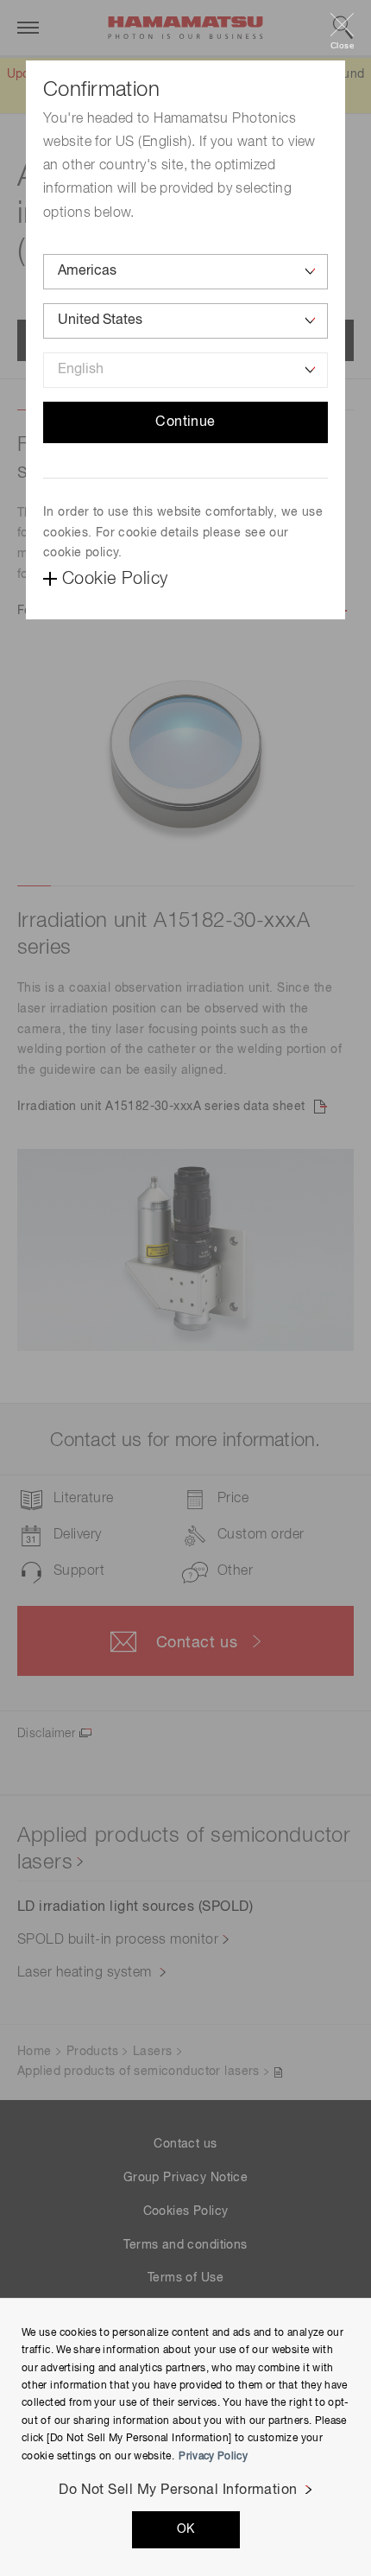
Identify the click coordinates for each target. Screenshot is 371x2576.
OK (186, 2529)
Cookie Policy (115, 579)
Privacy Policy (213, 2457)
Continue (185, 422)
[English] (185, 370)
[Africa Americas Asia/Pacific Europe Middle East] (185, 272)
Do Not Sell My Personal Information (178, 2490)
